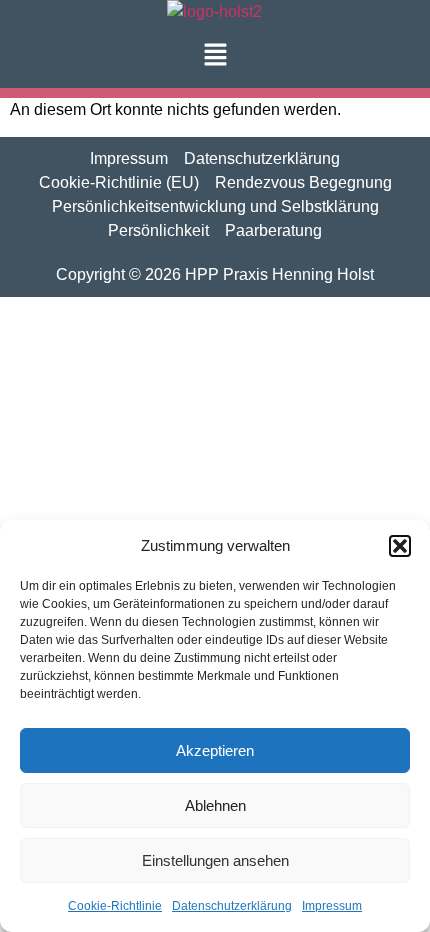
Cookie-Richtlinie (115, 906)
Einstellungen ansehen (215, 860)
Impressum (332, 906)
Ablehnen (215, 805)
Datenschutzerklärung (232, 906)
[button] (400, 546)
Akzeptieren (215, 750)
